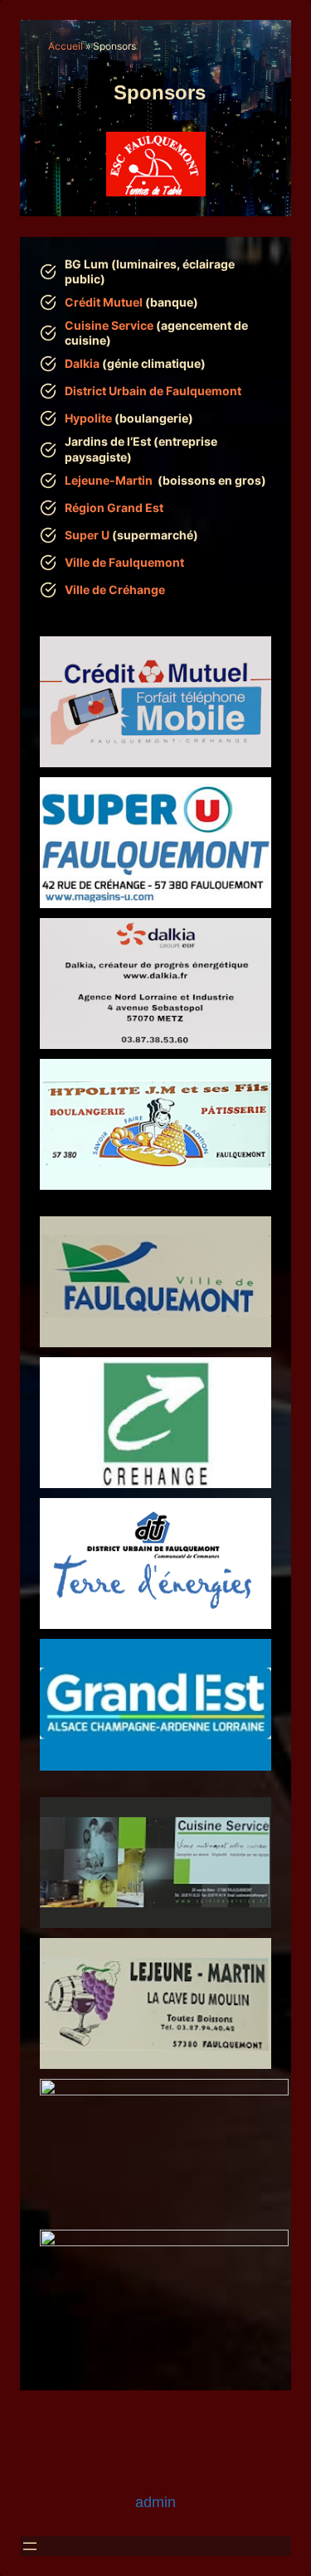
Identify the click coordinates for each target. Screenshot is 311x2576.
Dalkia (82, 363)
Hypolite (88, 418)
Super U (88, 535)
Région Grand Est (114, 507)
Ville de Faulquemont (124, 562)
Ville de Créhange (115, 590)
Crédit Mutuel (104, 302)
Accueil (66, 46)
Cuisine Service (109, 325)
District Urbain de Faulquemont (153, 391)
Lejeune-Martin (109, 480)
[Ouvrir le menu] (30, 2546)
